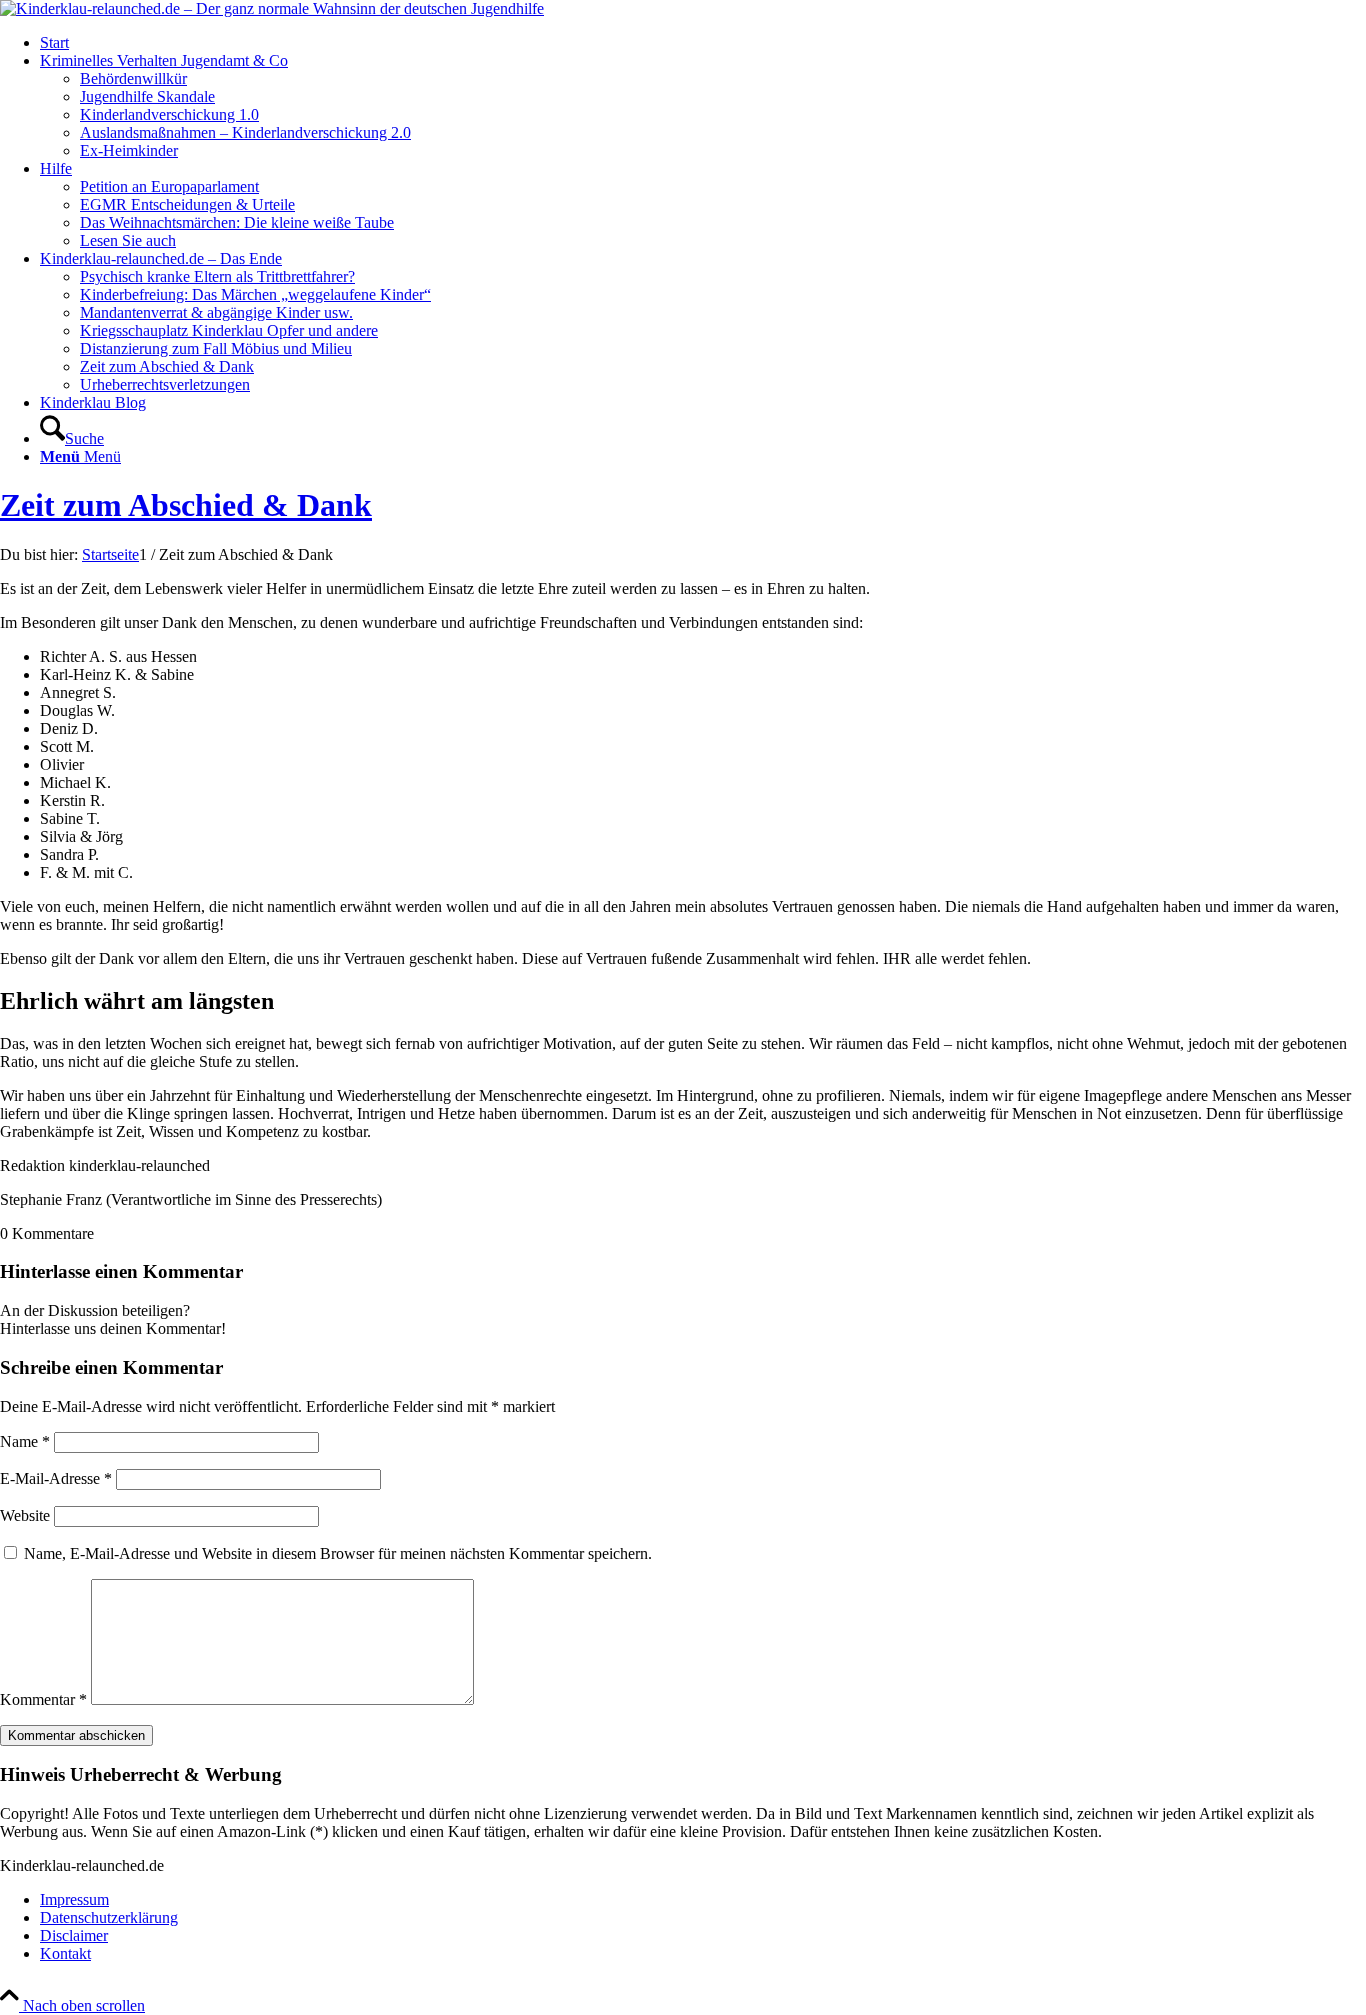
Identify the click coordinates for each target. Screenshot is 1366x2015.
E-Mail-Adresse (56, 1478)
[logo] (272, 8)
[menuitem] (703, 43)
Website (25, 1515)
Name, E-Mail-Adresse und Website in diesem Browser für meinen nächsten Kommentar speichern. (338, 1553)
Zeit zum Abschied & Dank (186, 505)
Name (25, 1441)
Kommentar (43, 1699)
